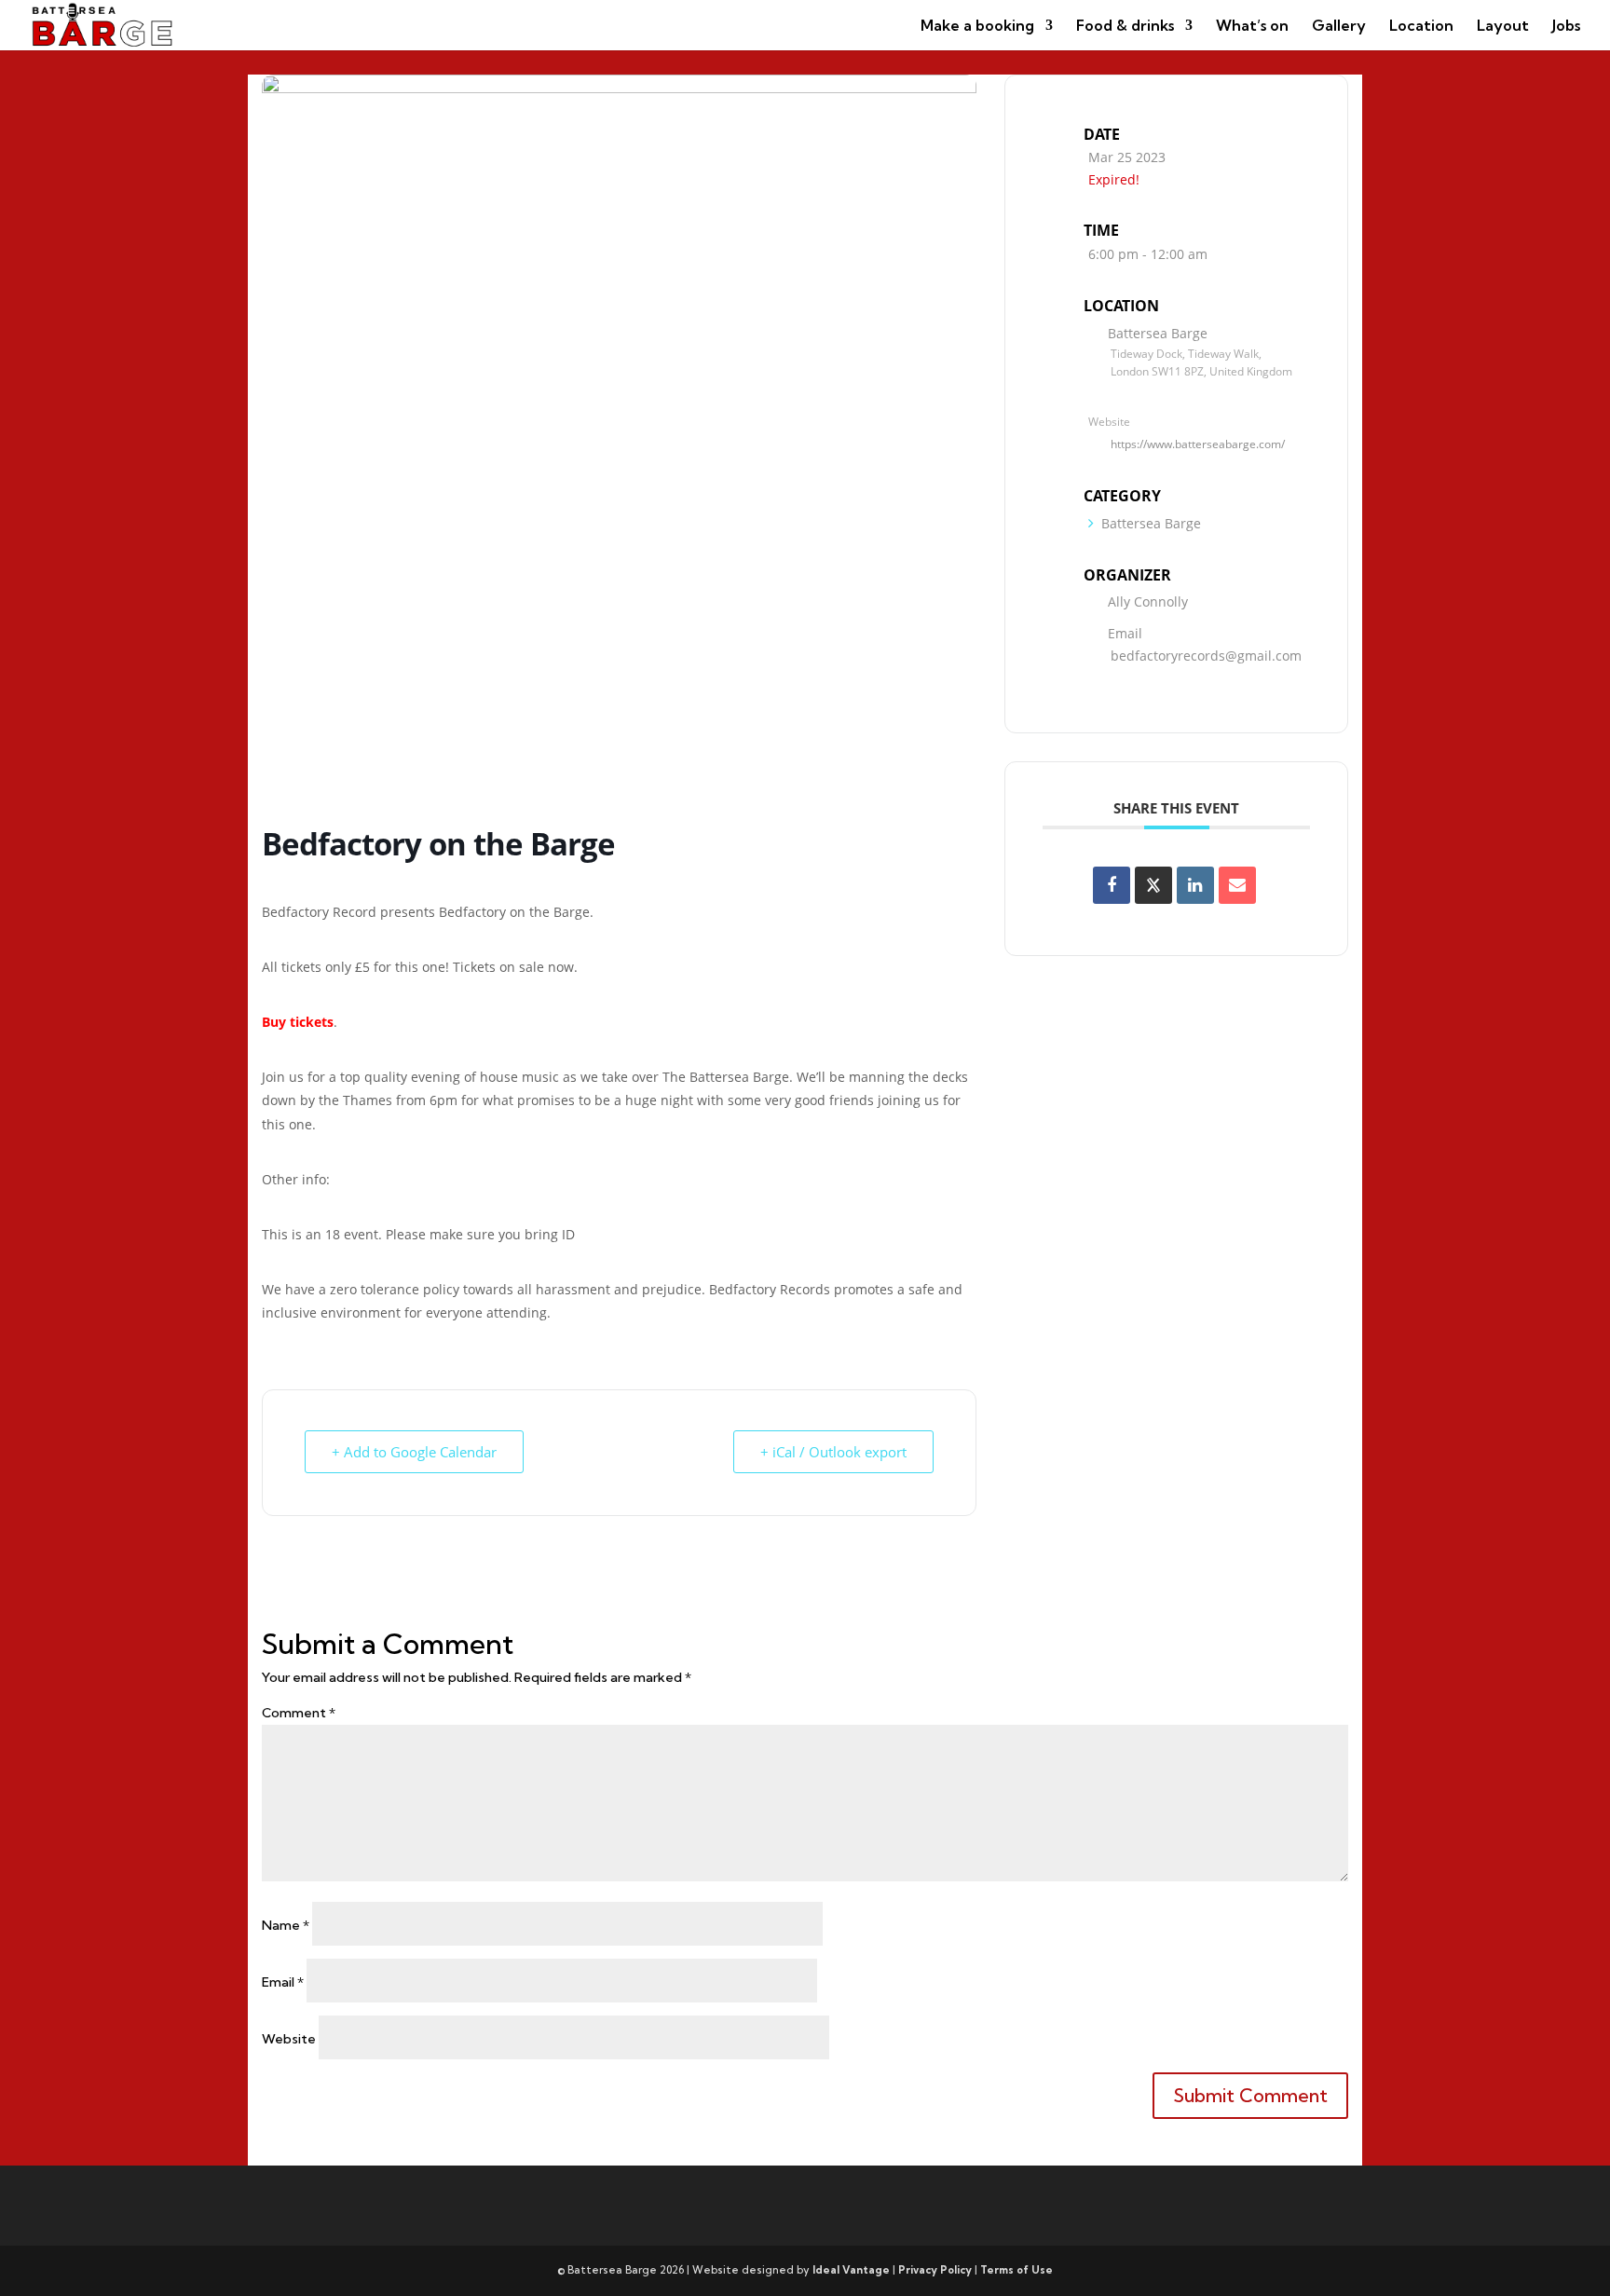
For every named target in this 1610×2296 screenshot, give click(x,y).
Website (289, 2039)
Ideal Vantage (851, 2270)
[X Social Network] (1153, 885)
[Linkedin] (1195, 885)
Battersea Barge (1151, 523)
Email (283, 1982)
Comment (299, 1713)
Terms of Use (1016, 2270)
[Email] (1237, 885)
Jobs (1566, 27)
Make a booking (977, 27)
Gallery (1339, 27)
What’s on (1252, 27)
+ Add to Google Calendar (414, 1452)
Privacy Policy (935, 2270)
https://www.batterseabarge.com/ (1198, 444)
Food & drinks (1125, 27)
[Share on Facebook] (1112, 885)
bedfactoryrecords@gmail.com (1206, 656)
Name (286, 1925)
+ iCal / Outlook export (833, 1452)
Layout (1503, 27)
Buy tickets (298, 1022)
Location (1421, 27)
